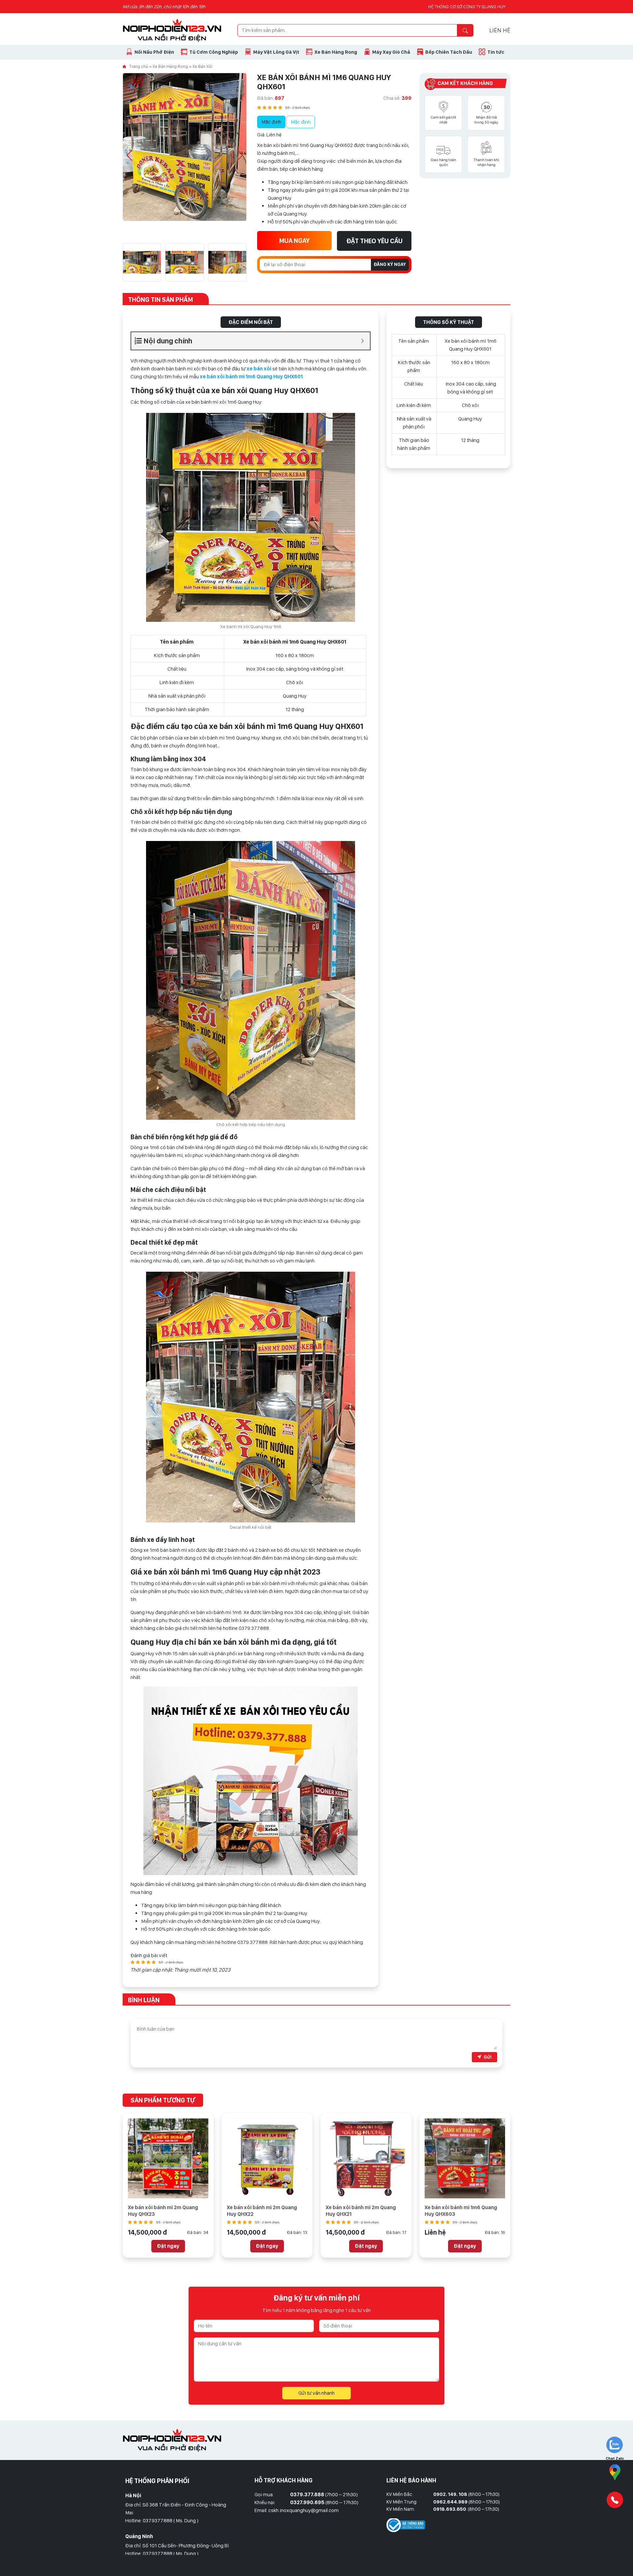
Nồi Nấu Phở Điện (154, 52)
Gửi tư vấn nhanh (316, 2393)
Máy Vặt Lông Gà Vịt (276, 52)
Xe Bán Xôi (202, 66)
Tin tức (496, 52)
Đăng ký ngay (390, 264)
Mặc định (271, 122)
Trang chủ (139, 66)
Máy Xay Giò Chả (391, 52)
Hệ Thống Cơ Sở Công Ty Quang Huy (467, 7)
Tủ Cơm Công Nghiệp (214, 52)
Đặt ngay (168, 2246)
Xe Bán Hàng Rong (336, 52)
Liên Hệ (500, 30)
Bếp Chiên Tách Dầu (449, 52)
